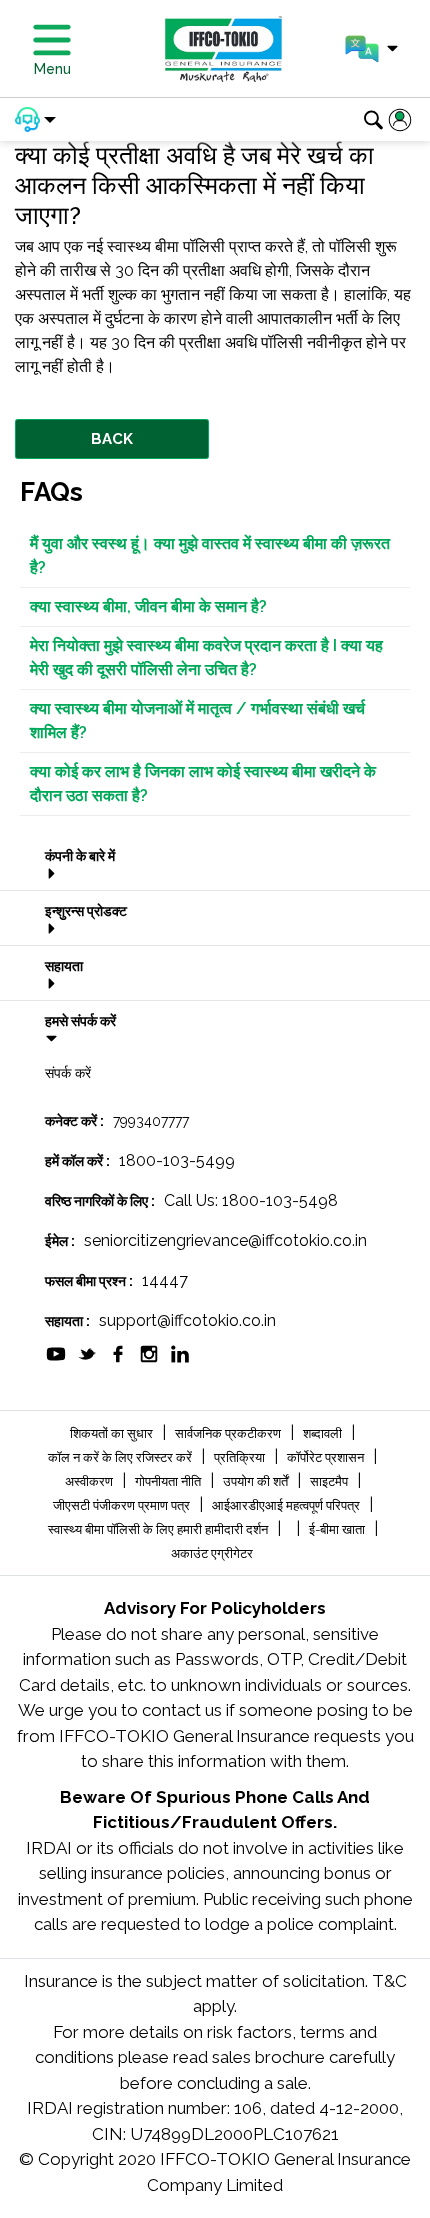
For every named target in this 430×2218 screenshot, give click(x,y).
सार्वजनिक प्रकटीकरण (229, 1433)
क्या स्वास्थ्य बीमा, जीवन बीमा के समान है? (148, 606)
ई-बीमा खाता (338, 1529)
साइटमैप (330, 1481)
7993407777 (151, 1121)
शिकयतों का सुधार (113, 1433)
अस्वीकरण (90, 1481)
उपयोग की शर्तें (257, 1481)
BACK (112, 439)
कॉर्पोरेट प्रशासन (327, 1457)
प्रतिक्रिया (241, 1457)
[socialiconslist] (56, 1352)
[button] (371, 49)
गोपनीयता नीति (169, 1481)
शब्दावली (324, 1433)
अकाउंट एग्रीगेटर (212, 1553)
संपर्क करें (68, 1073)
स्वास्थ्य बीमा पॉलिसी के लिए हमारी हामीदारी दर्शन (159, 1529)
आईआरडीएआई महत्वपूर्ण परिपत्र (287, 1505)
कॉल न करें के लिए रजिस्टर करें (121, 1457)
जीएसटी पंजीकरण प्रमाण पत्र (123, 1505)
